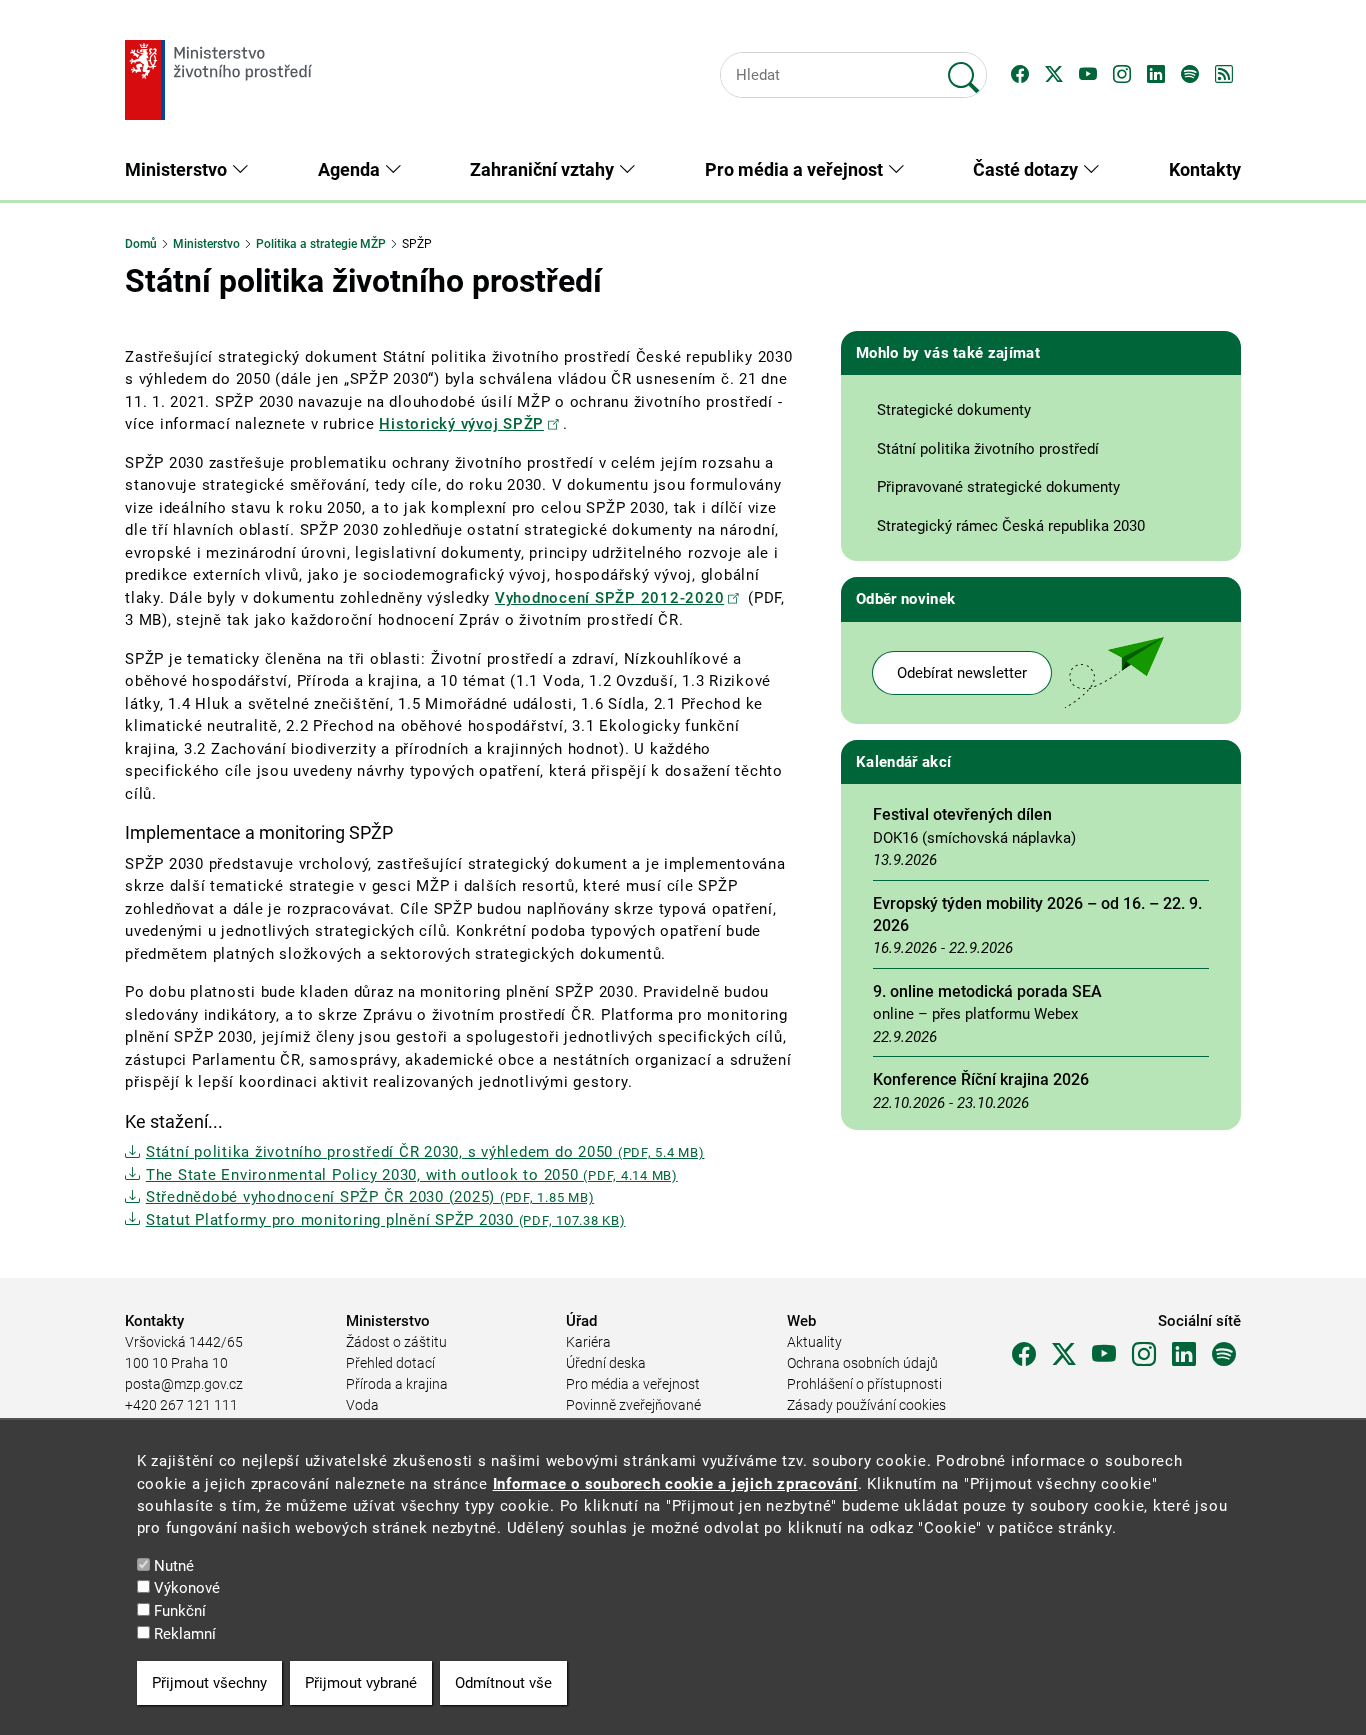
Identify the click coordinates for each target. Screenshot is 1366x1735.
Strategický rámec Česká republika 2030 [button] (1011, 526)
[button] (1020, 75)
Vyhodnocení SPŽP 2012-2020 (610, 598)
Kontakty (1205, 169)
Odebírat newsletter (962, 673)
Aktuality (814, 1342)
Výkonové (187, 1589)
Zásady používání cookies (866, 1405)
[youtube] (1104, 1355)
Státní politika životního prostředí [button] (988, 449)
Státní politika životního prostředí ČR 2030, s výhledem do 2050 (425, 1152)
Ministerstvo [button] (178, 169)
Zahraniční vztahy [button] (544, 169)
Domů (141, 244)
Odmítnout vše (503, 1683)
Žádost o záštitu (396, 1342)
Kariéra (588, 1342)
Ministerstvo (206, 244)
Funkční (180, 1611)
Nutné (174, 1566)
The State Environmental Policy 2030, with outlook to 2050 (412, 1175)
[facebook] (1024, 1355)
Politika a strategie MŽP (321, 244)
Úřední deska (606, 1363)
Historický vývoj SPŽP (461, 424)
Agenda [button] (351, 169)
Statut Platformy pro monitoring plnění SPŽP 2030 (386, 1220)
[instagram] (1144, 1355)
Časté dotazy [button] (1027, 169)
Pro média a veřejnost (633, 1384)
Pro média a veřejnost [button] (796, 169)
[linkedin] (1184, 1355)
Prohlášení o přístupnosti (864, 1384)
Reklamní (185, 1634)
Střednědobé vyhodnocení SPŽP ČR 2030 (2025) (370, 1197)
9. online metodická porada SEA (987, 991)
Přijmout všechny (209, 1683)
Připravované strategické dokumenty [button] (998, 487)
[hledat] (964, 69)
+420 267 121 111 (181, 1405)
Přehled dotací (390, 1363)
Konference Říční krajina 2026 (981, 1079)
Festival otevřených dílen (962, 814)
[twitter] (1064, 1355)
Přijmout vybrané (361, 1683)
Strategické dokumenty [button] (954, 410)
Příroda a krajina (397, 1384)
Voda (362, 1405)
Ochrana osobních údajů (862, 1363)
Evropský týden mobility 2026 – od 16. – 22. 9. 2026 (1037, 914)
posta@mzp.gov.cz (184, 1384)
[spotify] (1224, 1355)
